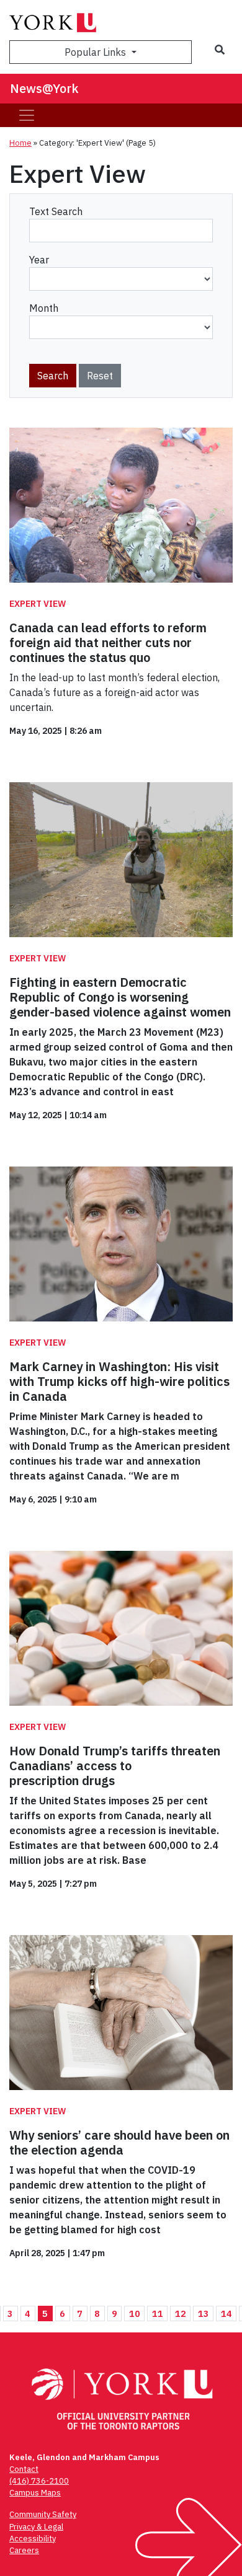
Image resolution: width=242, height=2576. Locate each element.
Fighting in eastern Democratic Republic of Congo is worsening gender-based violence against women (120, 997)
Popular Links (96, 52)
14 (226, 2314)
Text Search (56, 211)
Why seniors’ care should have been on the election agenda (119, 2142)
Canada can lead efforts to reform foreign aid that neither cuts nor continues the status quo (108, 642)
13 (204, 2314)
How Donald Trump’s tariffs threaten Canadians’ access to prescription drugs (115, 1766)
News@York (44, 88)
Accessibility (33, 2539)
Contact (24, 2469)
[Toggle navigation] (27, 115)
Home (20, 143)
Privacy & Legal (36, 2527)
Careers (24, 2550)
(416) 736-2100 (39, 2481)
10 (135, 2314)
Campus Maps (35, 2493)
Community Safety (43, 2514)
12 (181, 2314)
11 (158, 2314)
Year (39, 260)
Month (44, 308)
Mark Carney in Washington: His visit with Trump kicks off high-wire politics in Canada (119, 1381)
